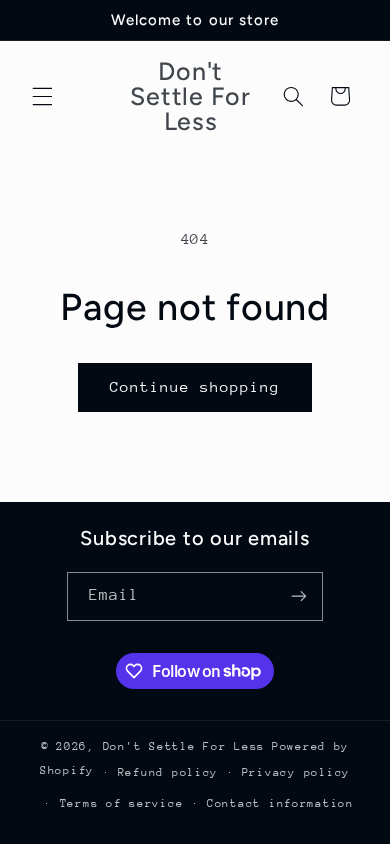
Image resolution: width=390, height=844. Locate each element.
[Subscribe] (299, 596)
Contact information (280, 803)
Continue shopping (195, 386)
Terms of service (122, 803)
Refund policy (168, 772)
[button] (42, 96)
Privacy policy (296, 772)
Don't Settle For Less (184, 746)
